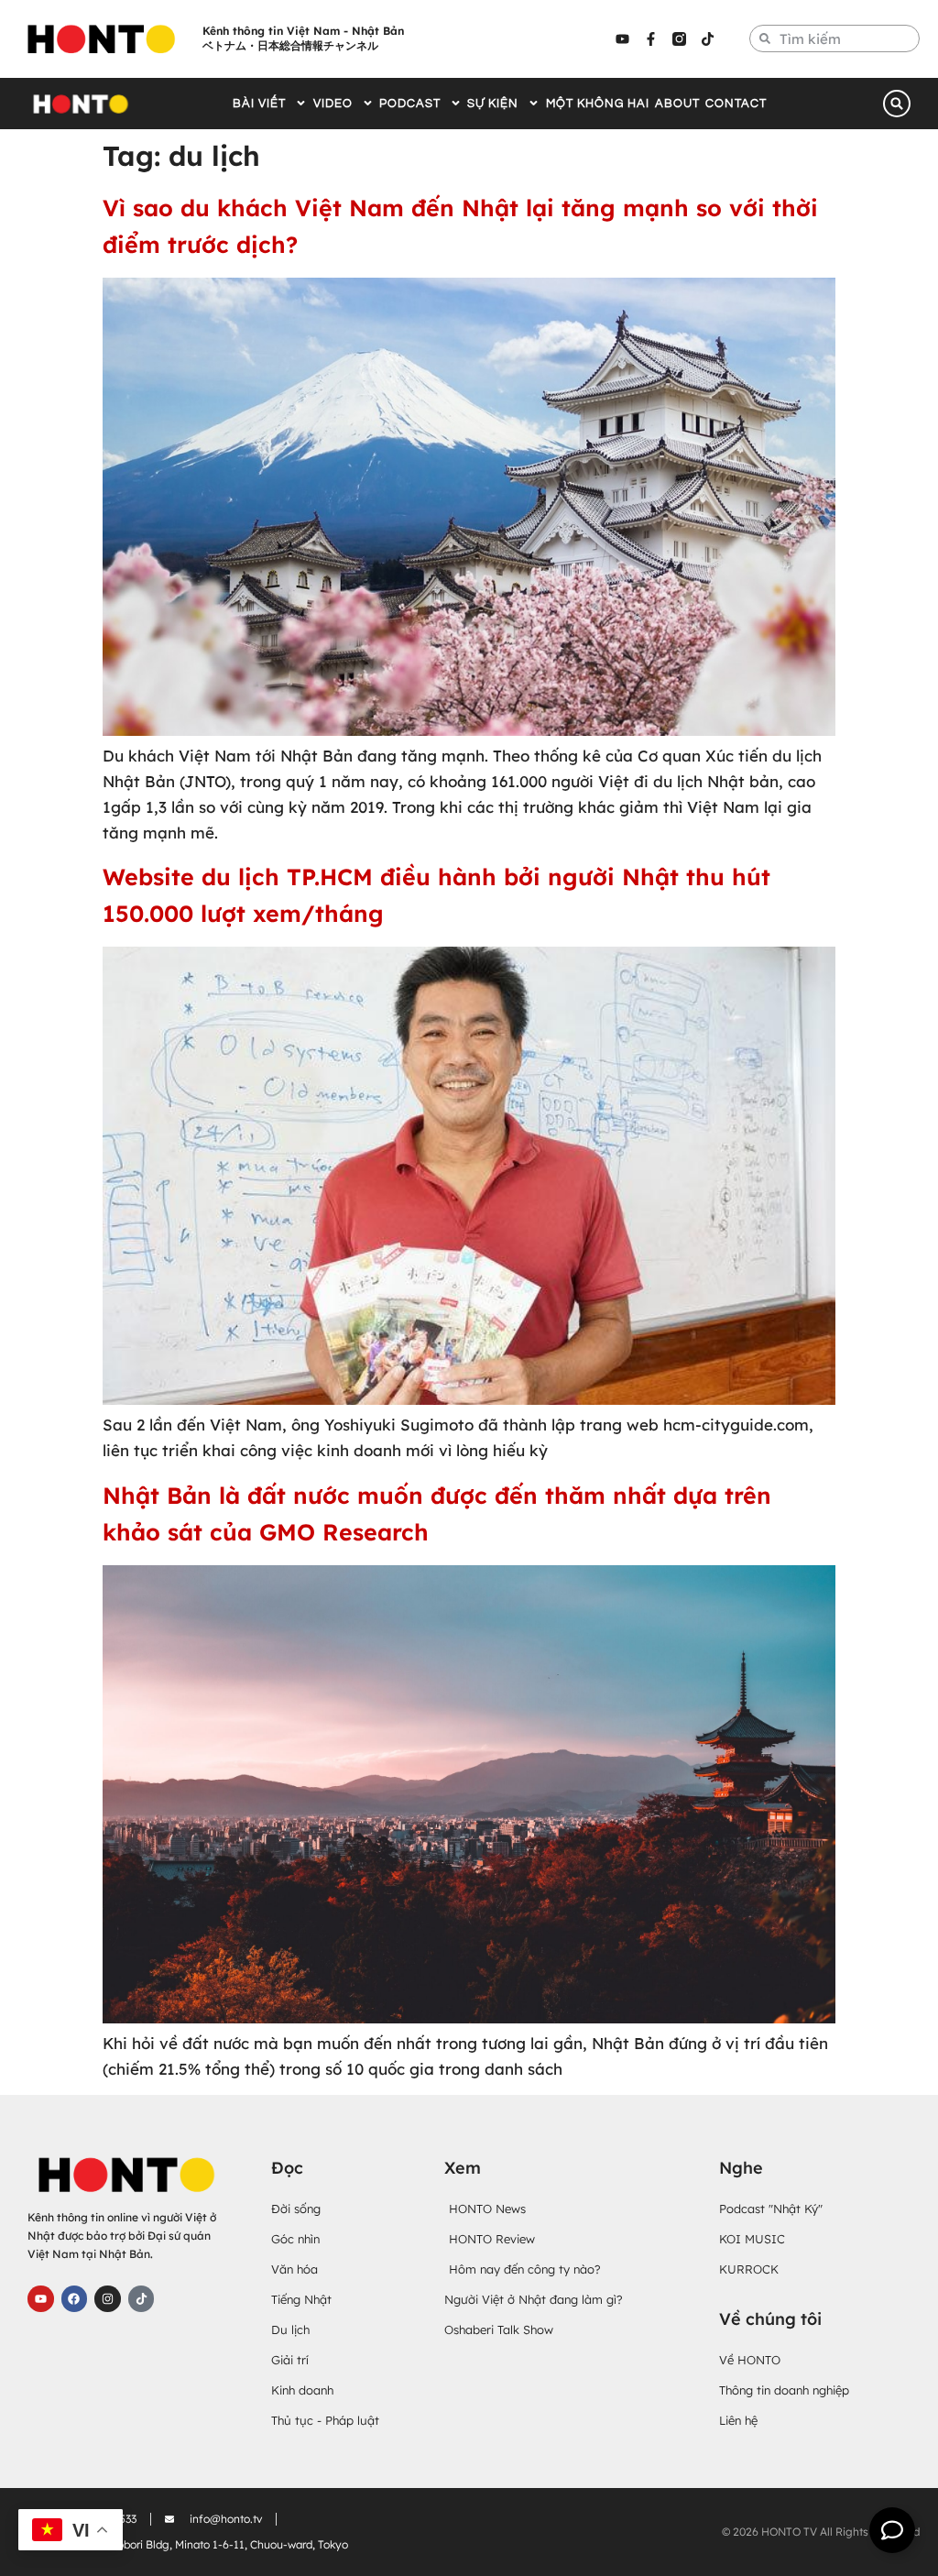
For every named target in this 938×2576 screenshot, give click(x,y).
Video (333, 104)
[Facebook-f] (650, 38)
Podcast (410, 104)
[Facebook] (75, 2299)
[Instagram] (108, 2299)
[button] (897, 104)
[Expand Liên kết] (892, 2530)
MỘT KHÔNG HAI (598, 104)
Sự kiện (493, 104)
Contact (736, 104)
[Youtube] (622, 38)
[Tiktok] (707, 38)
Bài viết (259, 104)
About (677, 104)
